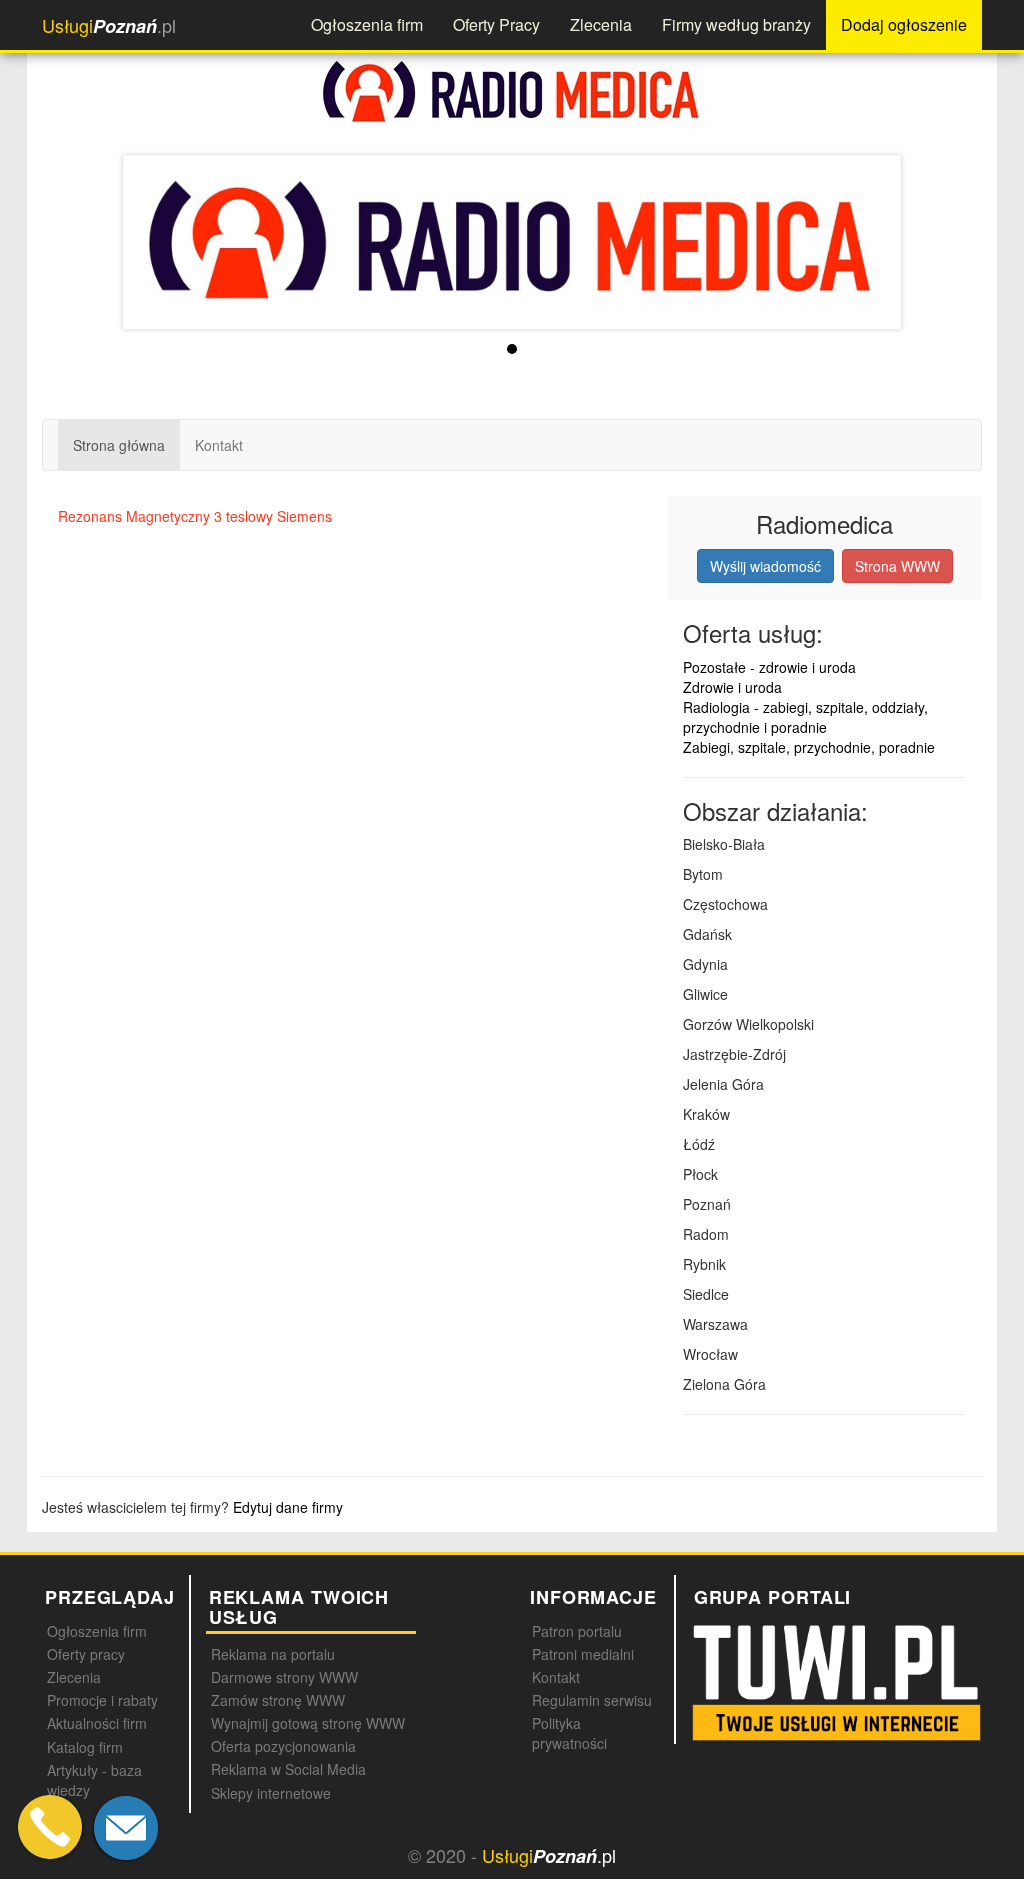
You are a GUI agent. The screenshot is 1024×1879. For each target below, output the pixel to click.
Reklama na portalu (273, 1654)
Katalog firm (85, 1747)
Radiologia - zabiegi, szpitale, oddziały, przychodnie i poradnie (805, 717)
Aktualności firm (97, 1723)
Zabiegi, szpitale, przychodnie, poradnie (809, 747)
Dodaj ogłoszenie (904, 24)
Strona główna (119, 445)
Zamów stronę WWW (278, 1700)
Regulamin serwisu (592, 1700)
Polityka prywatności (569, 1733)
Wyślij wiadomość (765, 566)
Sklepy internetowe (271, 1793)
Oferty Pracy (496, 24)
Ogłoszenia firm (367, 24)
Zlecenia (601, 24)
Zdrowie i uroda (732, 687)
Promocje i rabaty (102, 1700)
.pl (109, 25)
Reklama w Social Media (288, 1769)
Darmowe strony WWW (284, 1677)
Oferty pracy (86, 1654)
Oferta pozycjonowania (283, 1746)
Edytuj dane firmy (288, 1507)
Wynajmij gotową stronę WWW (308, 1723)
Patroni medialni (583, 1654)
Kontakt (219, 445)
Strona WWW (897, 566)
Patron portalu (577, 1631)
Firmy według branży (736, 24)
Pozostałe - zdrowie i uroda (769, 667)
